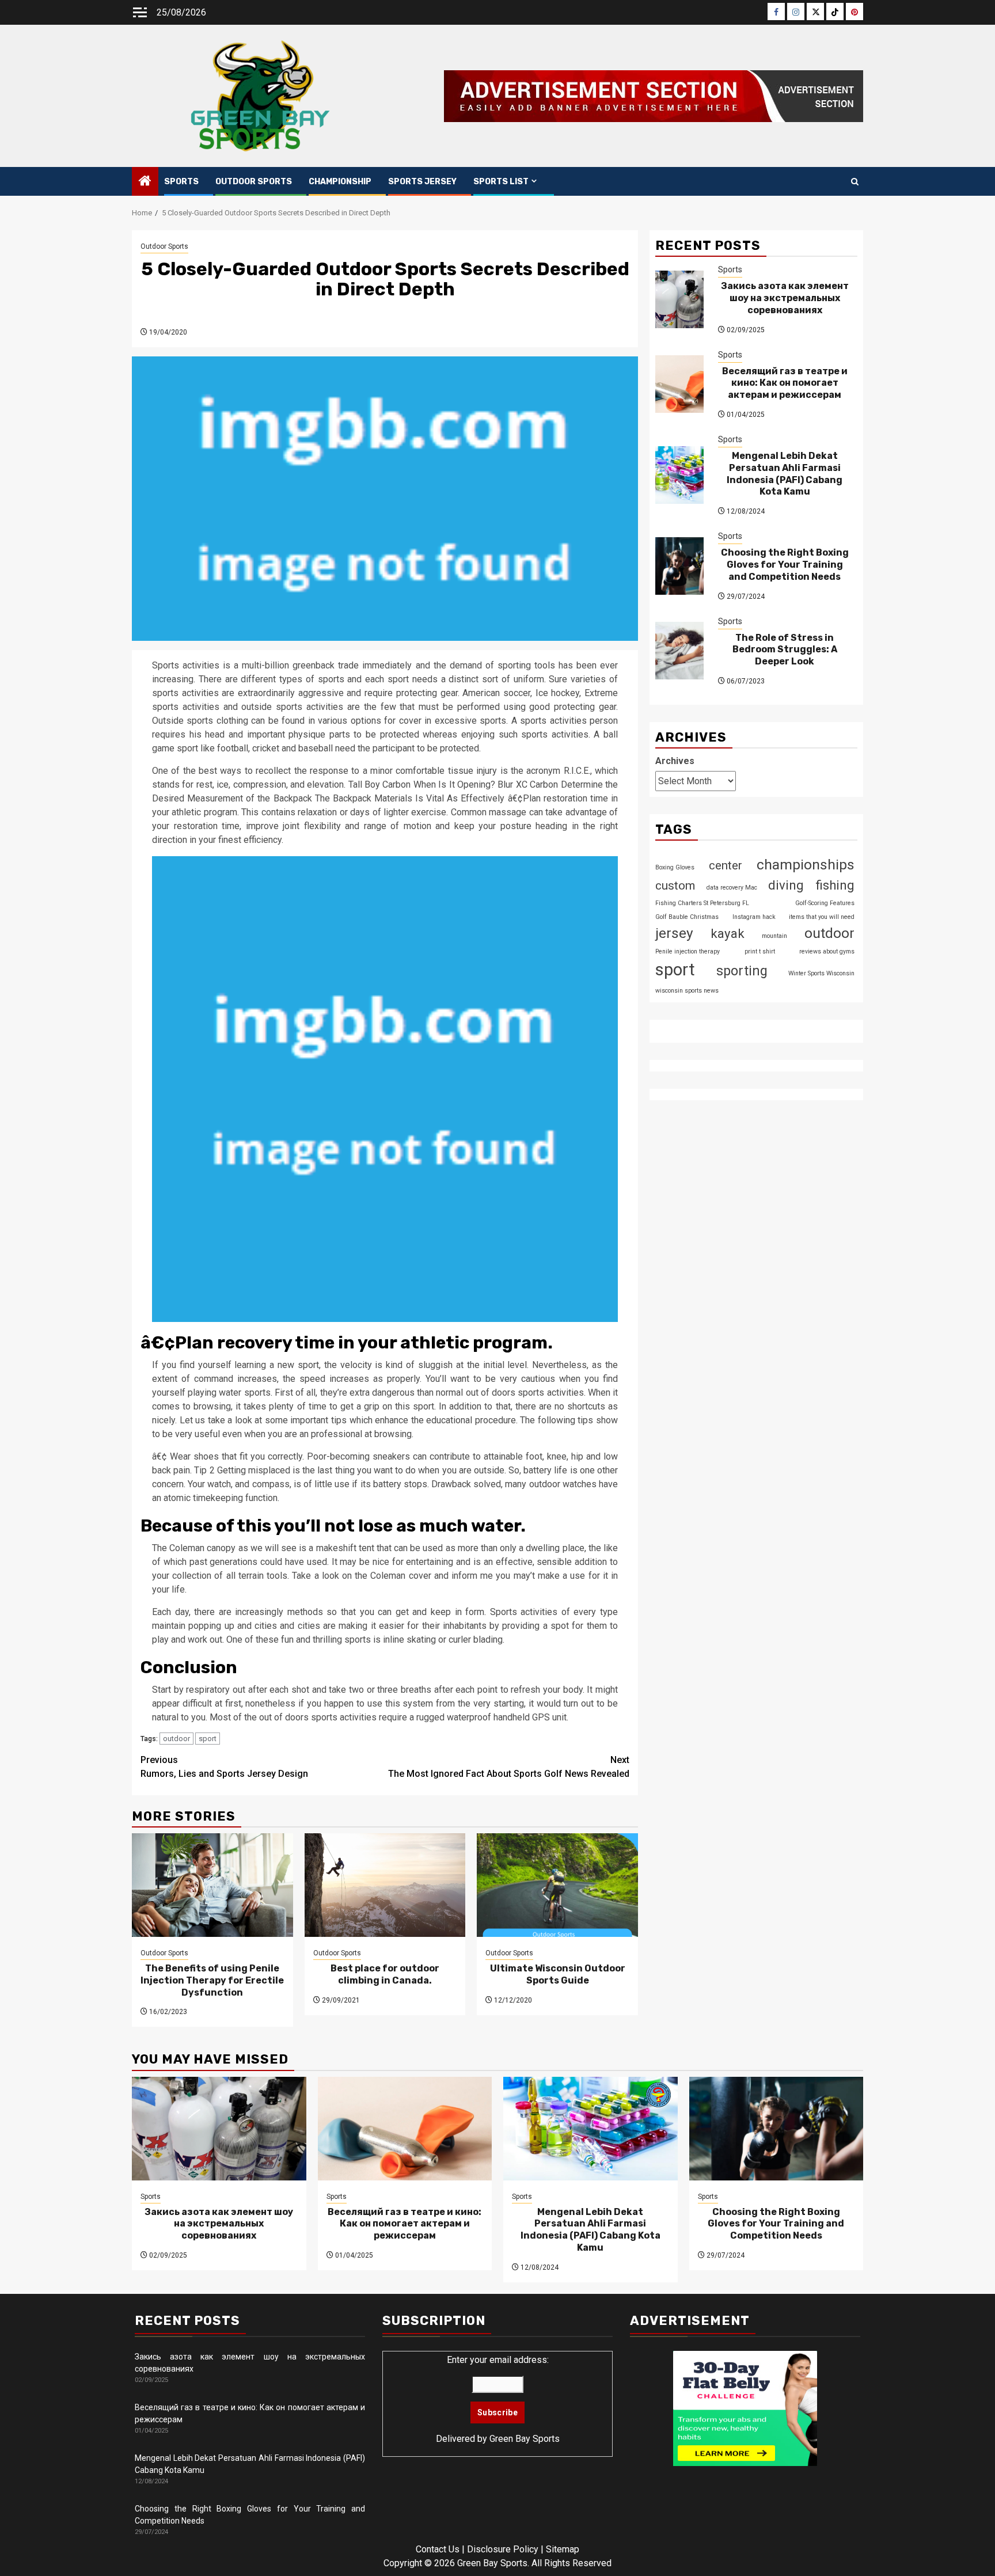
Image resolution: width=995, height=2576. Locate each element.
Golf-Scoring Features (825, 903)
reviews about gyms (827, 951)
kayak (728, 933)
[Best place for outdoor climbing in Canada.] (385, 1885)
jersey (674, 932)
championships (806, 865)
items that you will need (822, 916)
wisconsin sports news (687, 991)
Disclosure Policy (503, 2549)
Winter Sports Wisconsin (821, 973)
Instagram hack (754, 916)
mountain (774, 935)
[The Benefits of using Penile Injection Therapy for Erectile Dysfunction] (212, 1885)
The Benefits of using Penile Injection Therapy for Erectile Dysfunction (212, 1980)
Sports (181, 182)
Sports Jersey (422, 182)
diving (786, 885)
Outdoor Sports (254, 182)
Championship (340, 182)
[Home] (145, 182)
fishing (835, 885)
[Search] (855, 182)
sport (208, 1739)
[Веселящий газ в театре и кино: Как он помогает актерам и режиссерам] (679, 384)
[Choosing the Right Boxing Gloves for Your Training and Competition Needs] (679, 565)
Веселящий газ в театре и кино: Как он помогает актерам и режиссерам (785, 383)
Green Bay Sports (525, 2439)
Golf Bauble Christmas (687, 916)
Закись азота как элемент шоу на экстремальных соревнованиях (785, 298)
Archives (675, 761)
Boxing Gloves (675, 867)
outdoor (176, 1739)
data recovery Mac (732, 888)
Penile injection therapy (688, 951)
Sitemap (563, 2549)
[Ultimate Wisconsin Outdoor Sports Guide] (557, 1885)
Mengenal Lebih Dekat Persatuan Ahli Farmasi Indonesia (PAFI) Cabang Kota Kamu (785, 473)
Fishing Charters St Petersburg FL (702, 903)
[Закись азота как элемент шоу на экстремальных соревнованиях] (679, 299)
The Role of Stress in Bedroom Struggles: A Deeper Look (785, 649)
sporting (742, 971)
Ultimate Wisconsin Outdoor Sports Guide (558, 1974)
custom (675, 886)
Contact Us (438, 2549)
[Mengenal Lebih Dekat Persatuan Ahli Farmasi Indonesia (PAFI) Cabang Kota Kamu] (679, 475)
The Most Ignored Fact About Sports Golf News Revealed (509, 1767)
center (726, 865)
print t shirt (760, 951)
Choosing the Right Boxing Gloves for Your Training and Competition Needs (785, 565)
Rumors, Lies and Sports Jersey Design (224, 1767)
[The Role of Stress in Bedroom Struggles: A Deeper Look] (679, 651)
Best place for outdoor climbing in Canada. (385, 1974)
